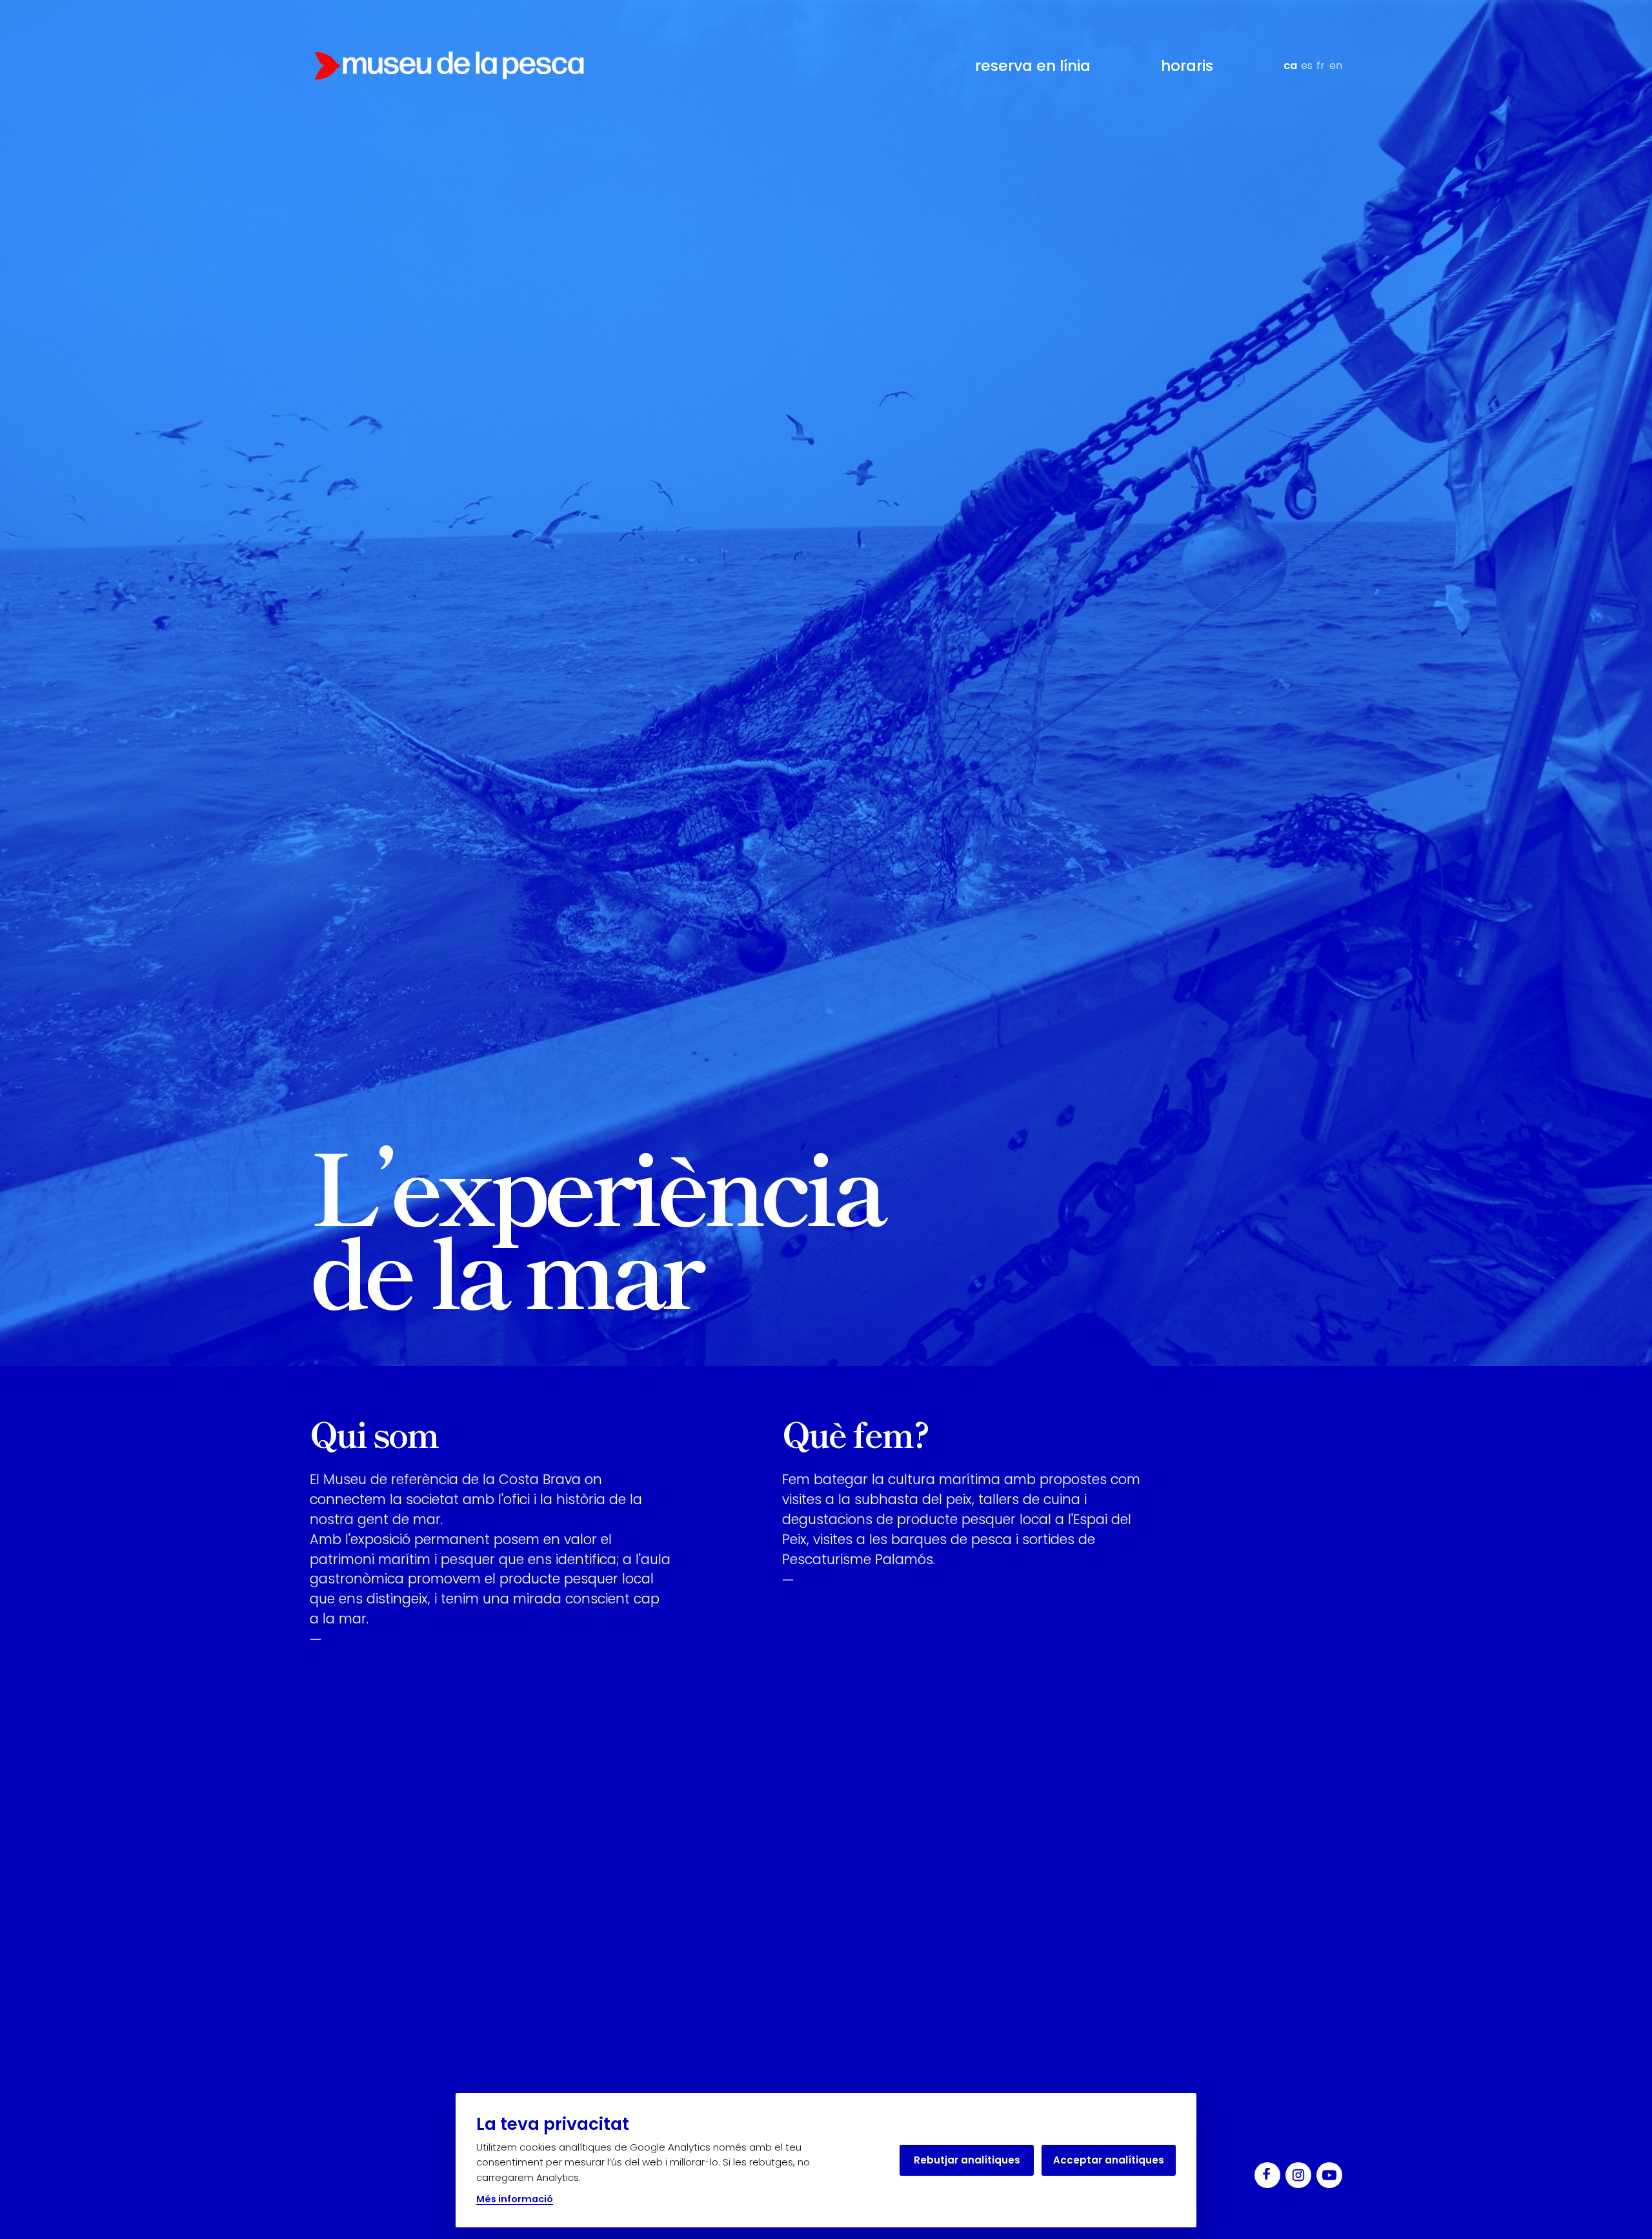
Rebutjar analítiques (967, 2160)
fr (1321, 65)
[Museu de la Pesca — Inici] (449, 66)
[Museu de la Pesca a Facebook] (1267, 2175)
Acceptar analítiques (1109, 2160)
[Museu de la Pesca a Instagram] (1298, 2175)
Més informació (515, 2199)
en (1336, 65)
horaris (1187, 66)
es (1307, 65)
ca (1290, 65)
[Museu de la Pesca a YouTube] (1329, 2175)
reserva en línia (1033, 66)
